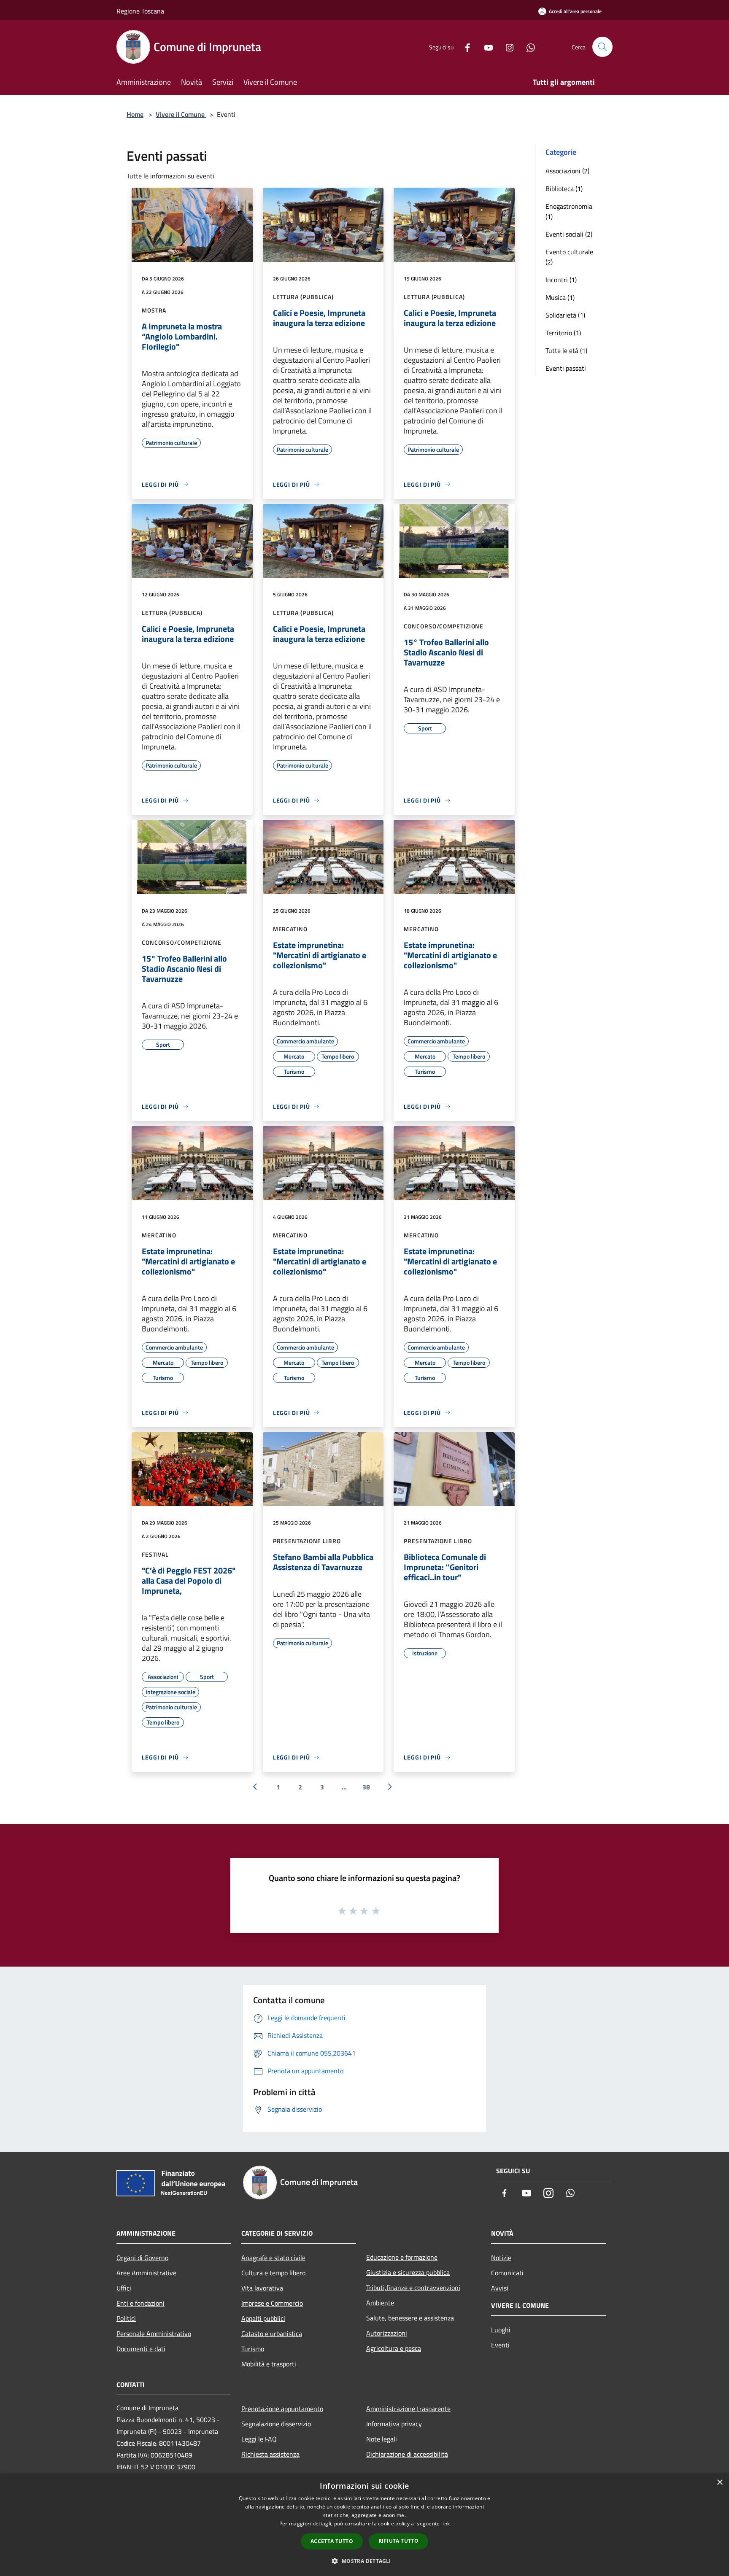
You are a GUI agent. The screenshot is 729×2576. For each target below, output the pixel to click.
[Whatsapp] (527, 47)
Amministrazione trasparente (408, 2409)
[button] (364, 2561)
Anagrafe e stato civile (273, 2258)
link (445, 2523)
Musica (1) (560, 297)
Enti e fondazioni (140, 2303)
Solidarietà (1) (565, 315)
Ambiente (380, 2303)
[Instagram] (506, 47)
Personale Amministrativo (154, 2333)
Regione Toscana (140, 11)
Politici (126, 2318)
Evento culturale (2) (569, 257)
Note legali (382, 2439)
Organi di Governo (142, 2258)
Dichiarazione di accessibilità (407, 2454)
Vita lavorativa (262, 2288)
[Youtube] (485, 47)
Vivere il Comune (181, 114)
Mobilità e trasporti (269, 2364)
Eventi (500, 2345)
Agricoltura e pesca (394, 2348)
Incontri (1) (561, 280)
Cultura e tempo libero (273, 2273)
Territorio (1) (563, 333)
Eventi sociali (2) (569, 234)
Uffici (124, 2288)
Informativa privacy (394, 2424)
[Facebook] (464, 47)
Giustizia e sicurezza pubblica (408, 2272)
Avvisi (500, 2288)
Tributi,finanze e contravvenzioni (413, 2288)
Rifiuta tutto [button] (398, 2541)
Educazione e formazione (402, 2257)
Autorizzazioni (387, 2333)
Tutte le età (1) (566, 350)
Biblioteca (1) (564, 189)
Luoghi (501, 2330)
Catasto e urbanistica (272, 2333)
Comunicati (507, 2273)
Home (135, 114)
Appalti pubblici (263, 2318)
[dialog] (364, 2525)
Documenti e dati (141, 2349)
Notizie (501, 2258)
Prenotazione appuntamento (282, 2409)
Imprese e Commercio (272, 2303)
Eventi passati (566, 368)
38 (366, 1787)
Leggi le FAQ (259, 2439)
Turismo (253, 2349)
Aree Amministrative (146, 2273)
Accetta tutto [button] (332, 2541)
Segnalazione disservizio (276, 2424)
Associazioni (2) (567, 171)
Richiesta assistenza (270, 2454)
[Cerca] (602, 47)
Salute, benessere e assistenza (410, 2318)
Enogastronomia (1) (569, 211)
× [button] (720, 2483)
